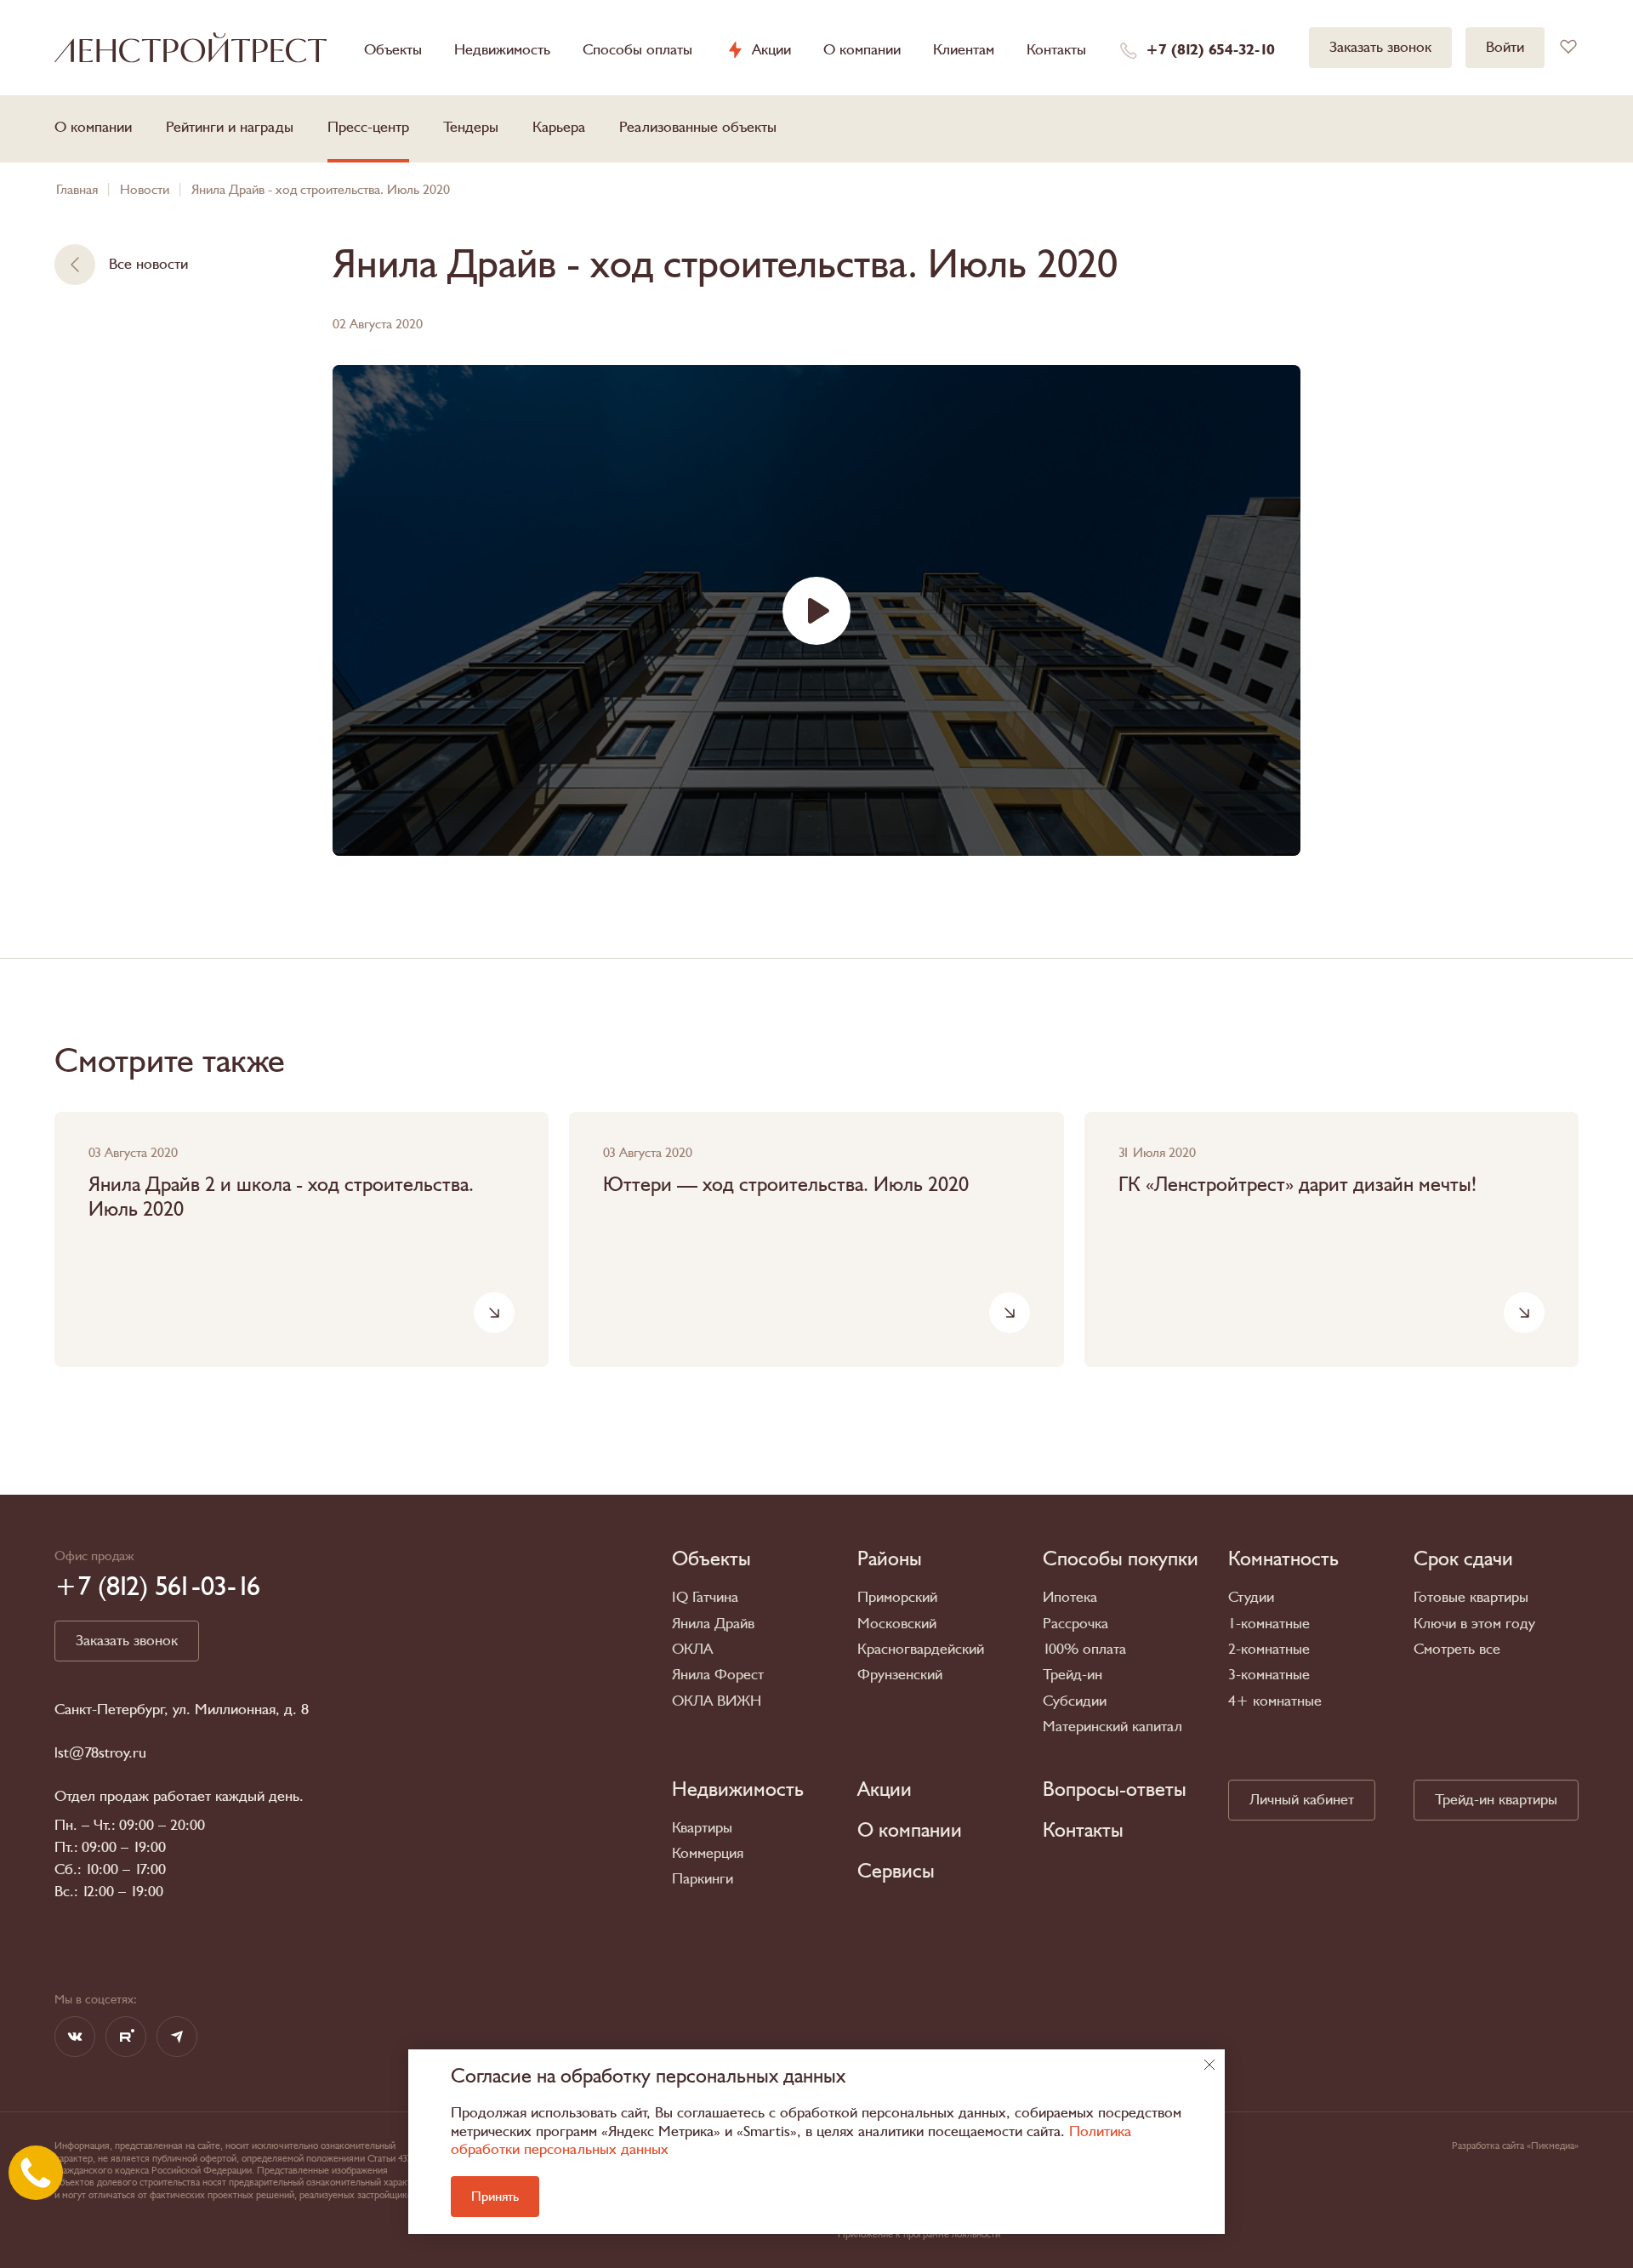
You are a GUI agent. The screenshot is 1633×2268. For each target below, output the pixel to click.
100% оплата (1084, 1649)
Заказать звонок (1380, 47)
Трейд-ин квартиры (1496, 1800)
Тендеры (471, 127)
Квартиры (702, 1828)
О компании (862, 50)
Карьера (559, 127)
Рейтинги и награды (230, 127)
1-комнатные (1269, 1624)
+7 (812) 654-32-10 (1210, 50)
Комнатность (1283, 1559)
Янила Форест (718, 1675)
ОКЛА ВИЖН (717, 1701)
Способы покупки (1121, 1559)
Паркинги (703, 1879)
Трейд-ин (1073, 1675)
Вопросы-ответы (1115, 1790)
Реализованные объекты (698, 127)
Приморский (897, 1597)
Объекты (393, 50)
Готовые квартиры (1471, 1597)
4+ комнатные (1275, 1701)
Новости (145, 190)
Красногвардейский (921, 1649)
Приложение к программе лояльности (919, 2234)
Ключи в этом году (1474, 1624)
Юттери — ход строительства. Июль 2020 (786, 1185)
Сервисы (896, 1872)
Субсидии (1075, 1701)
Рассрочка (1075, 1624)
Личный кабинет (1302, 1800)
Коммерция (708, 1853)
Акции (771, 50)
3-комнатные (1269, 1675)
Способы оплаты (637, 50)
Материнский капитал (1112, 1727)
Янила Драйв (713, 1624)
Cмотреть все (1457, 1649)
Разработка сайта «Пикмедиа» (1515, 2145)
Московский (897, 1624)
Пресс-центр (368, 127)
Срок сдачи (1463, 1559)
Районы (890, 1559)
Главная (77, 190)
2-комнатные (1269, 1649)
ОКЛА (692, 1649)
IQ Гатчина (705, 1597)
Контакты (1056, 50)
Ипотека (1070, 1597)
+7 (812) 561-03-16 (157, 1587)
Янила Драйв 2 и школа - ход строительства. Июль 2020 (281, 1198)
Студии (1251, 1597)
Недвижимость (502, 50)
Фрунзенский (900, 1675)
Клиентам (964, 50)
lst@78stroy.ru (100, 1753)
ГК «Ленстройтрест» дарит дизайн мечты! (1297, 1185)
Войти (1505, 47)
